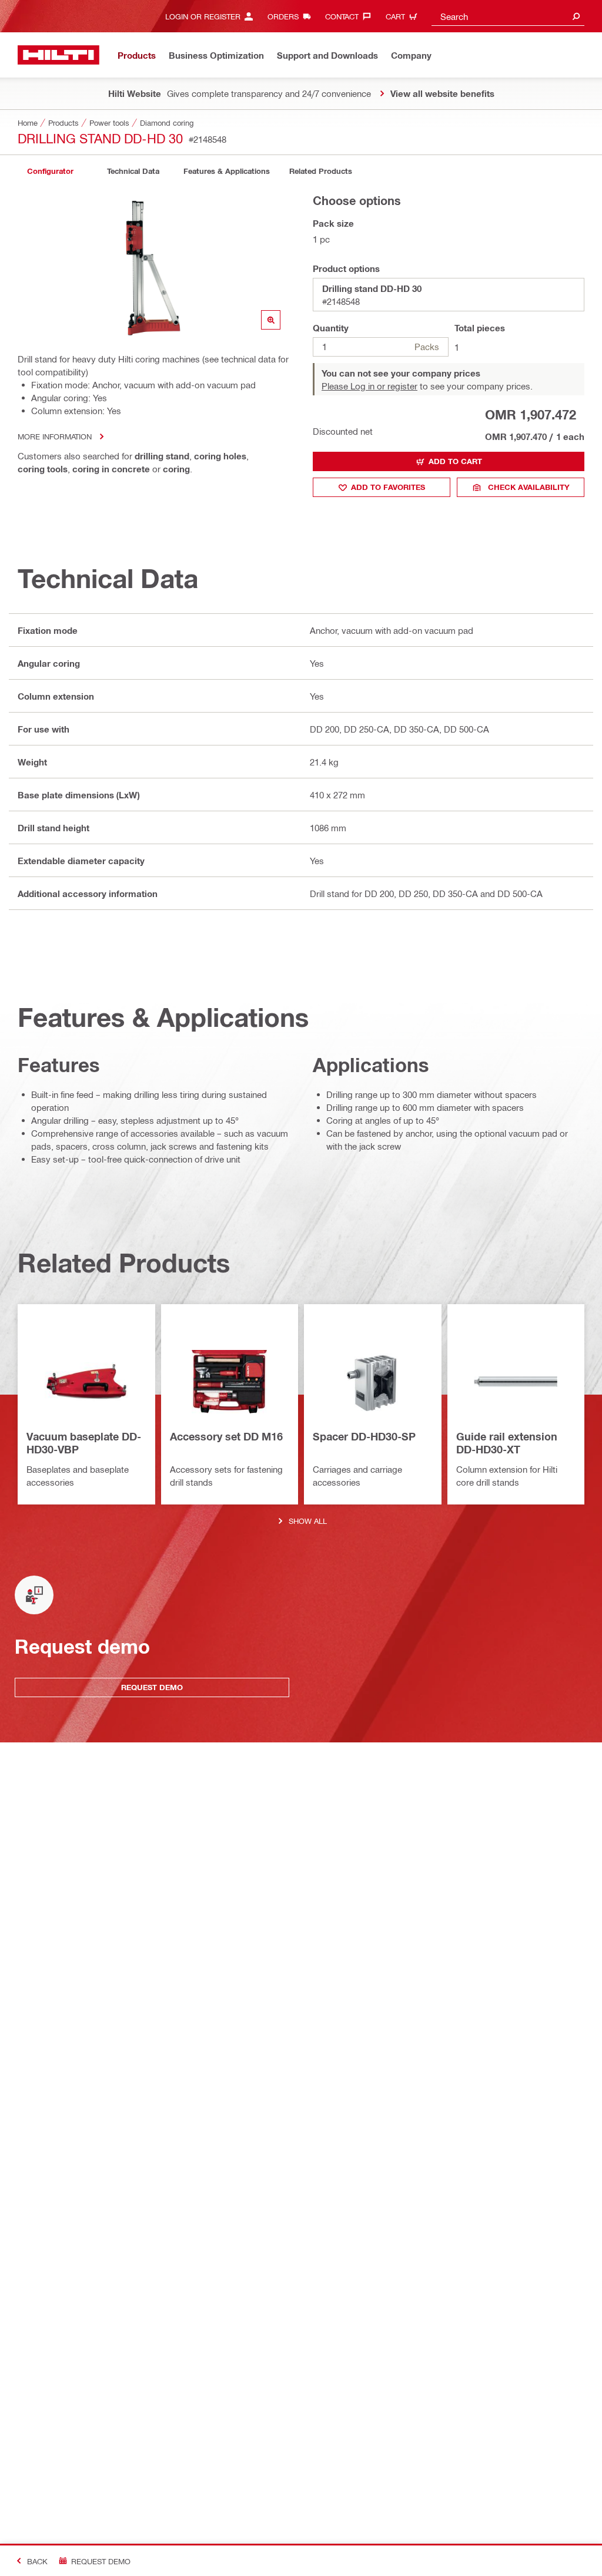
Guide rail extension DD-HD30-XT (507, 1443)
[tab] (50, 171)
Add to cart (455, 461)
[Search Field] (576, 16)
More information (55, 436)
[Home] (58, 55)
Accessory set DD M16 (226, 1436)
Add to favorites (388, 487)
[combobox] (508, 16)
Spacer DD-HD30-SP (364, 1436)
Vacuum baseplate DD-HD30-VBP (84, 1443)
